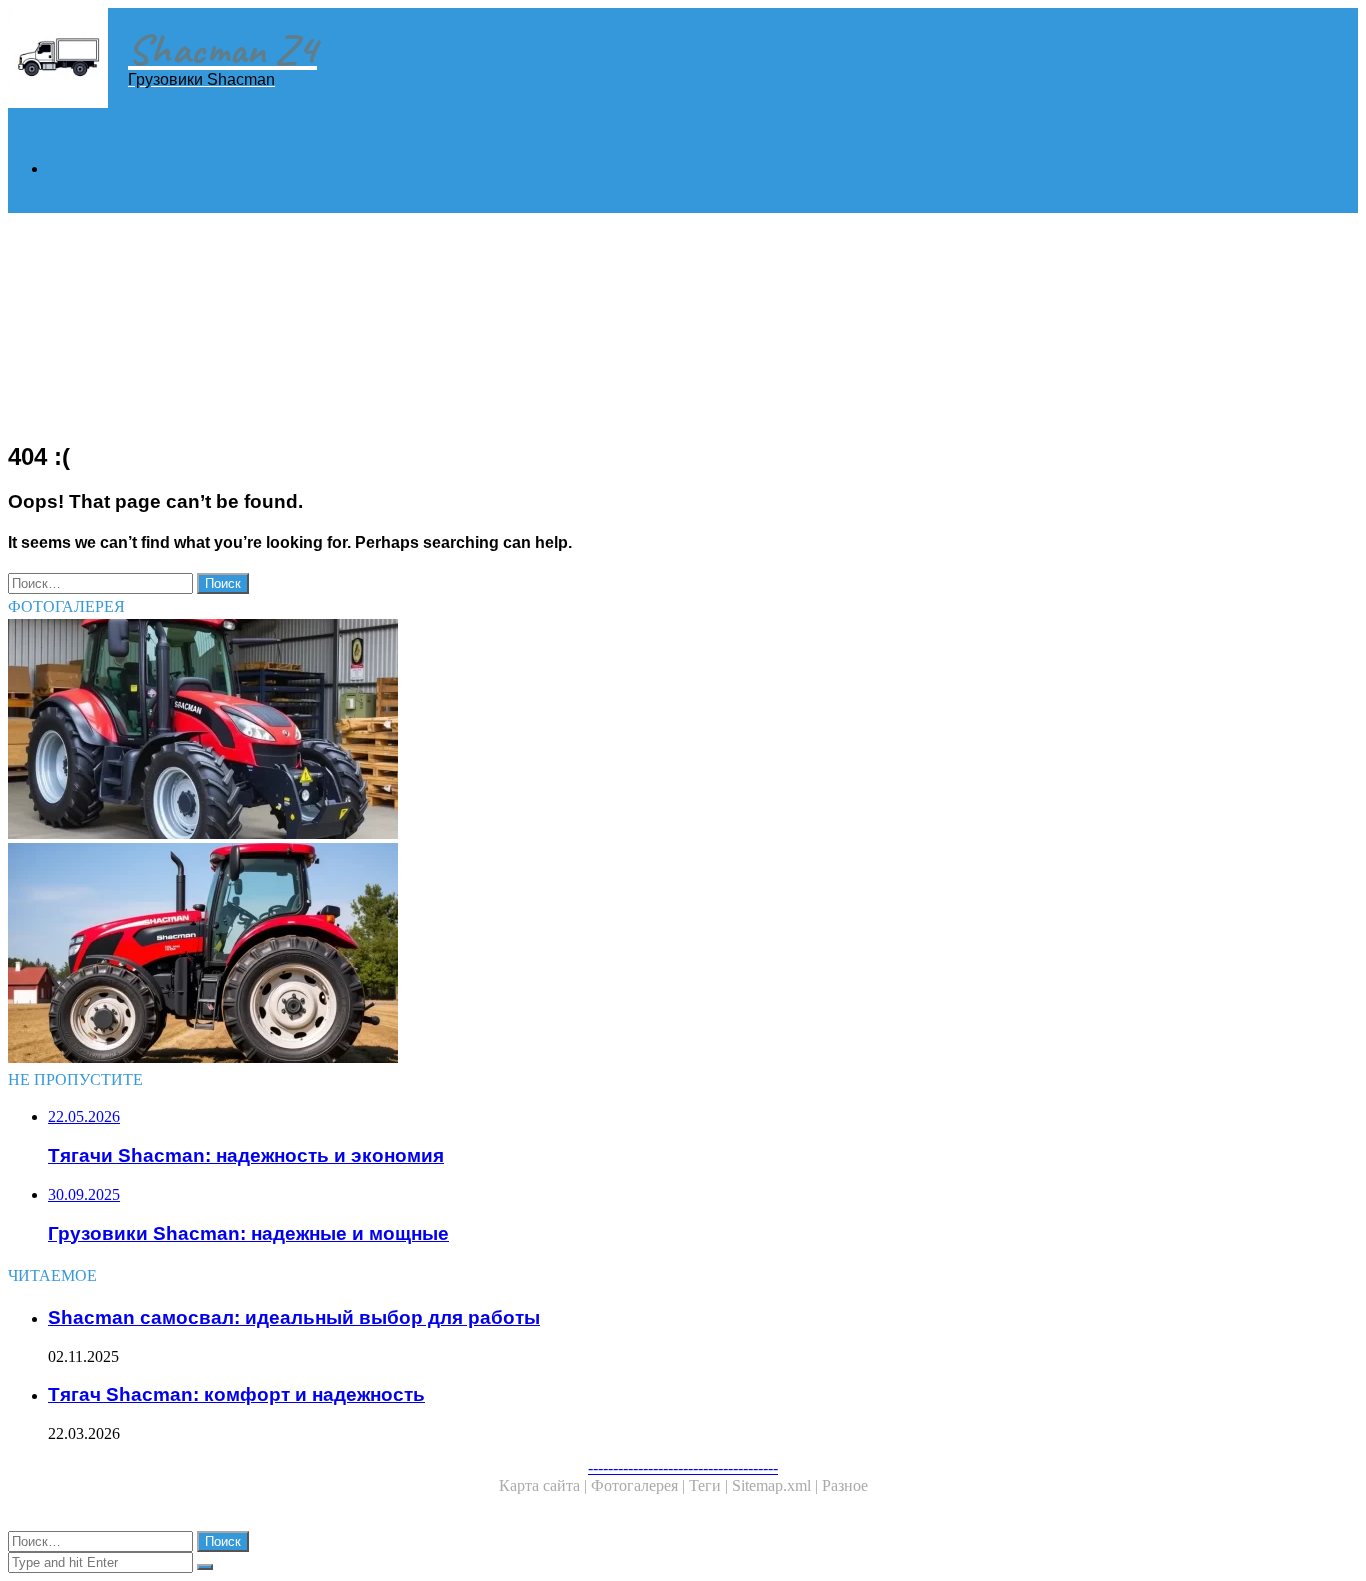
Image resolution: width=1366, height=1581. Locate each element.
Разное (845, 1485)
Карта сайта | (545, 1485)
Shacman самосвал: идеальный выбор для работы (294, 1317)
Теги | (710, 1485)
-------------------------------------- (683, 1467)
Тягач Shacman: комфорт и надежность (236, 1394)
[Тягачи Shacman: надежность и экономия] (608, 731)
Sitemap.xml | (777, 1485)
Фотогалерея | (640, 1485)
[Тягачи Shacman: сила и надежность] (608, 955)
